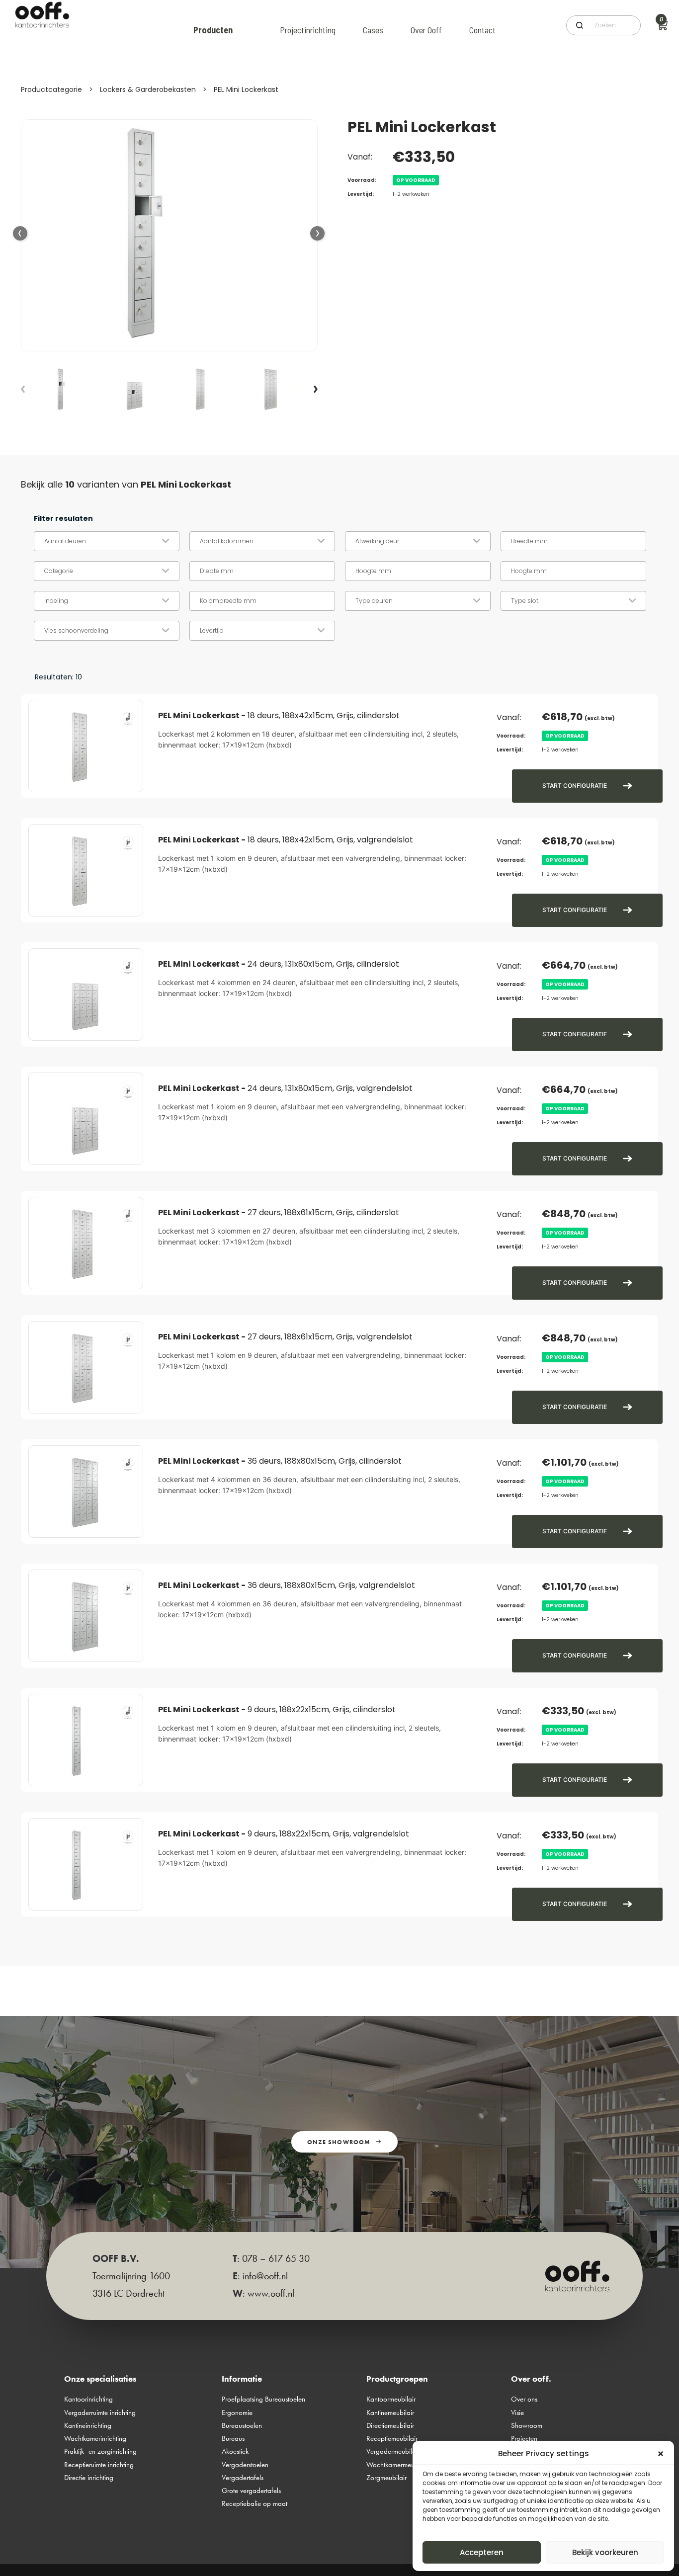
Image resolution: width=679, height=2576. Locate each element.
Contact (482, 30)
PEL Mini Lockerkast (246, 89)
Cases (373, 30)
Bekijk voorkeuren (605, 2552)
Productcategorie (51, 89)
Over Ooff (426, 30)
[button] (318, 234)
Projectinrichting (308, 30)
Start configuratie (575, 786)
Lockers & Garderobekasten (148, 89)
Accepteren (482, 2552)
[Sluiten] (661, 2454)
